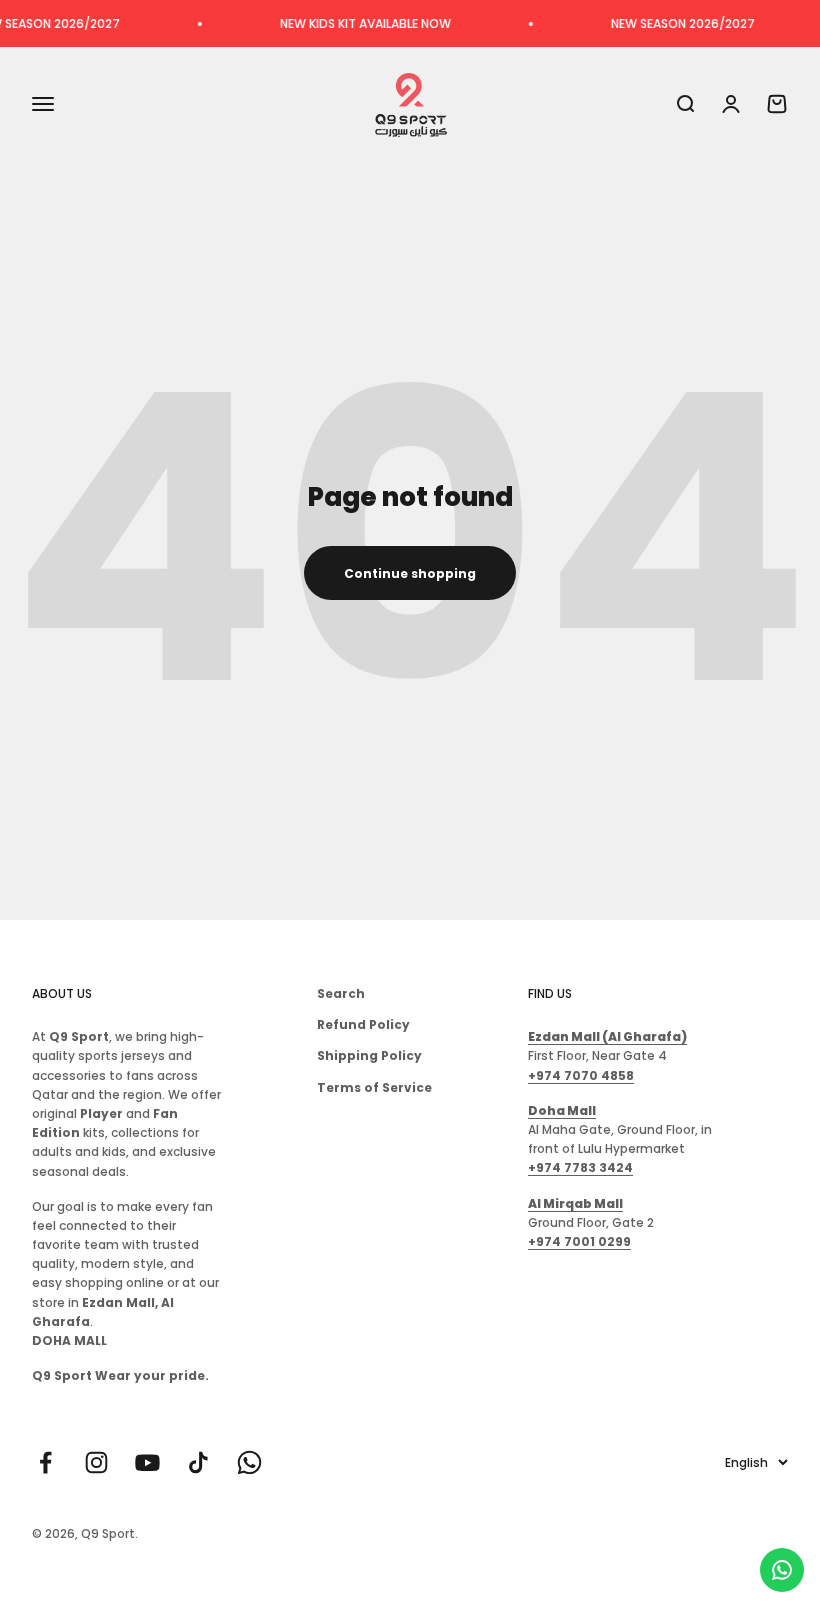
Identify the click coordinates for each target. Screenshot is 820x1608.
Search (341, 993)
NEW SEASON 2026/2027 (668, 23)
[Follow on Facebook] (45, 1462)
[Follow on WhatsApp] (249, 1462)
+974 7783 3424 (580, 1167)
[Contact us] (782, 1570)
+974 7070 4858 (581, 1075)
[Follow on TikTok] (198, 1462)
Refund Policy (363, 1024)
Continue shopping (410, 573)
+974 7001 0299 (579, 1241)
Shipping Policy (369, 1055)
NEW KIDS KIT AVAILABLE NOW (350, 23)
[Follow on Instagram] (96, 1462)
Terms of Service (374, 1087)
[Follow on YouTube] (147, 1462)
